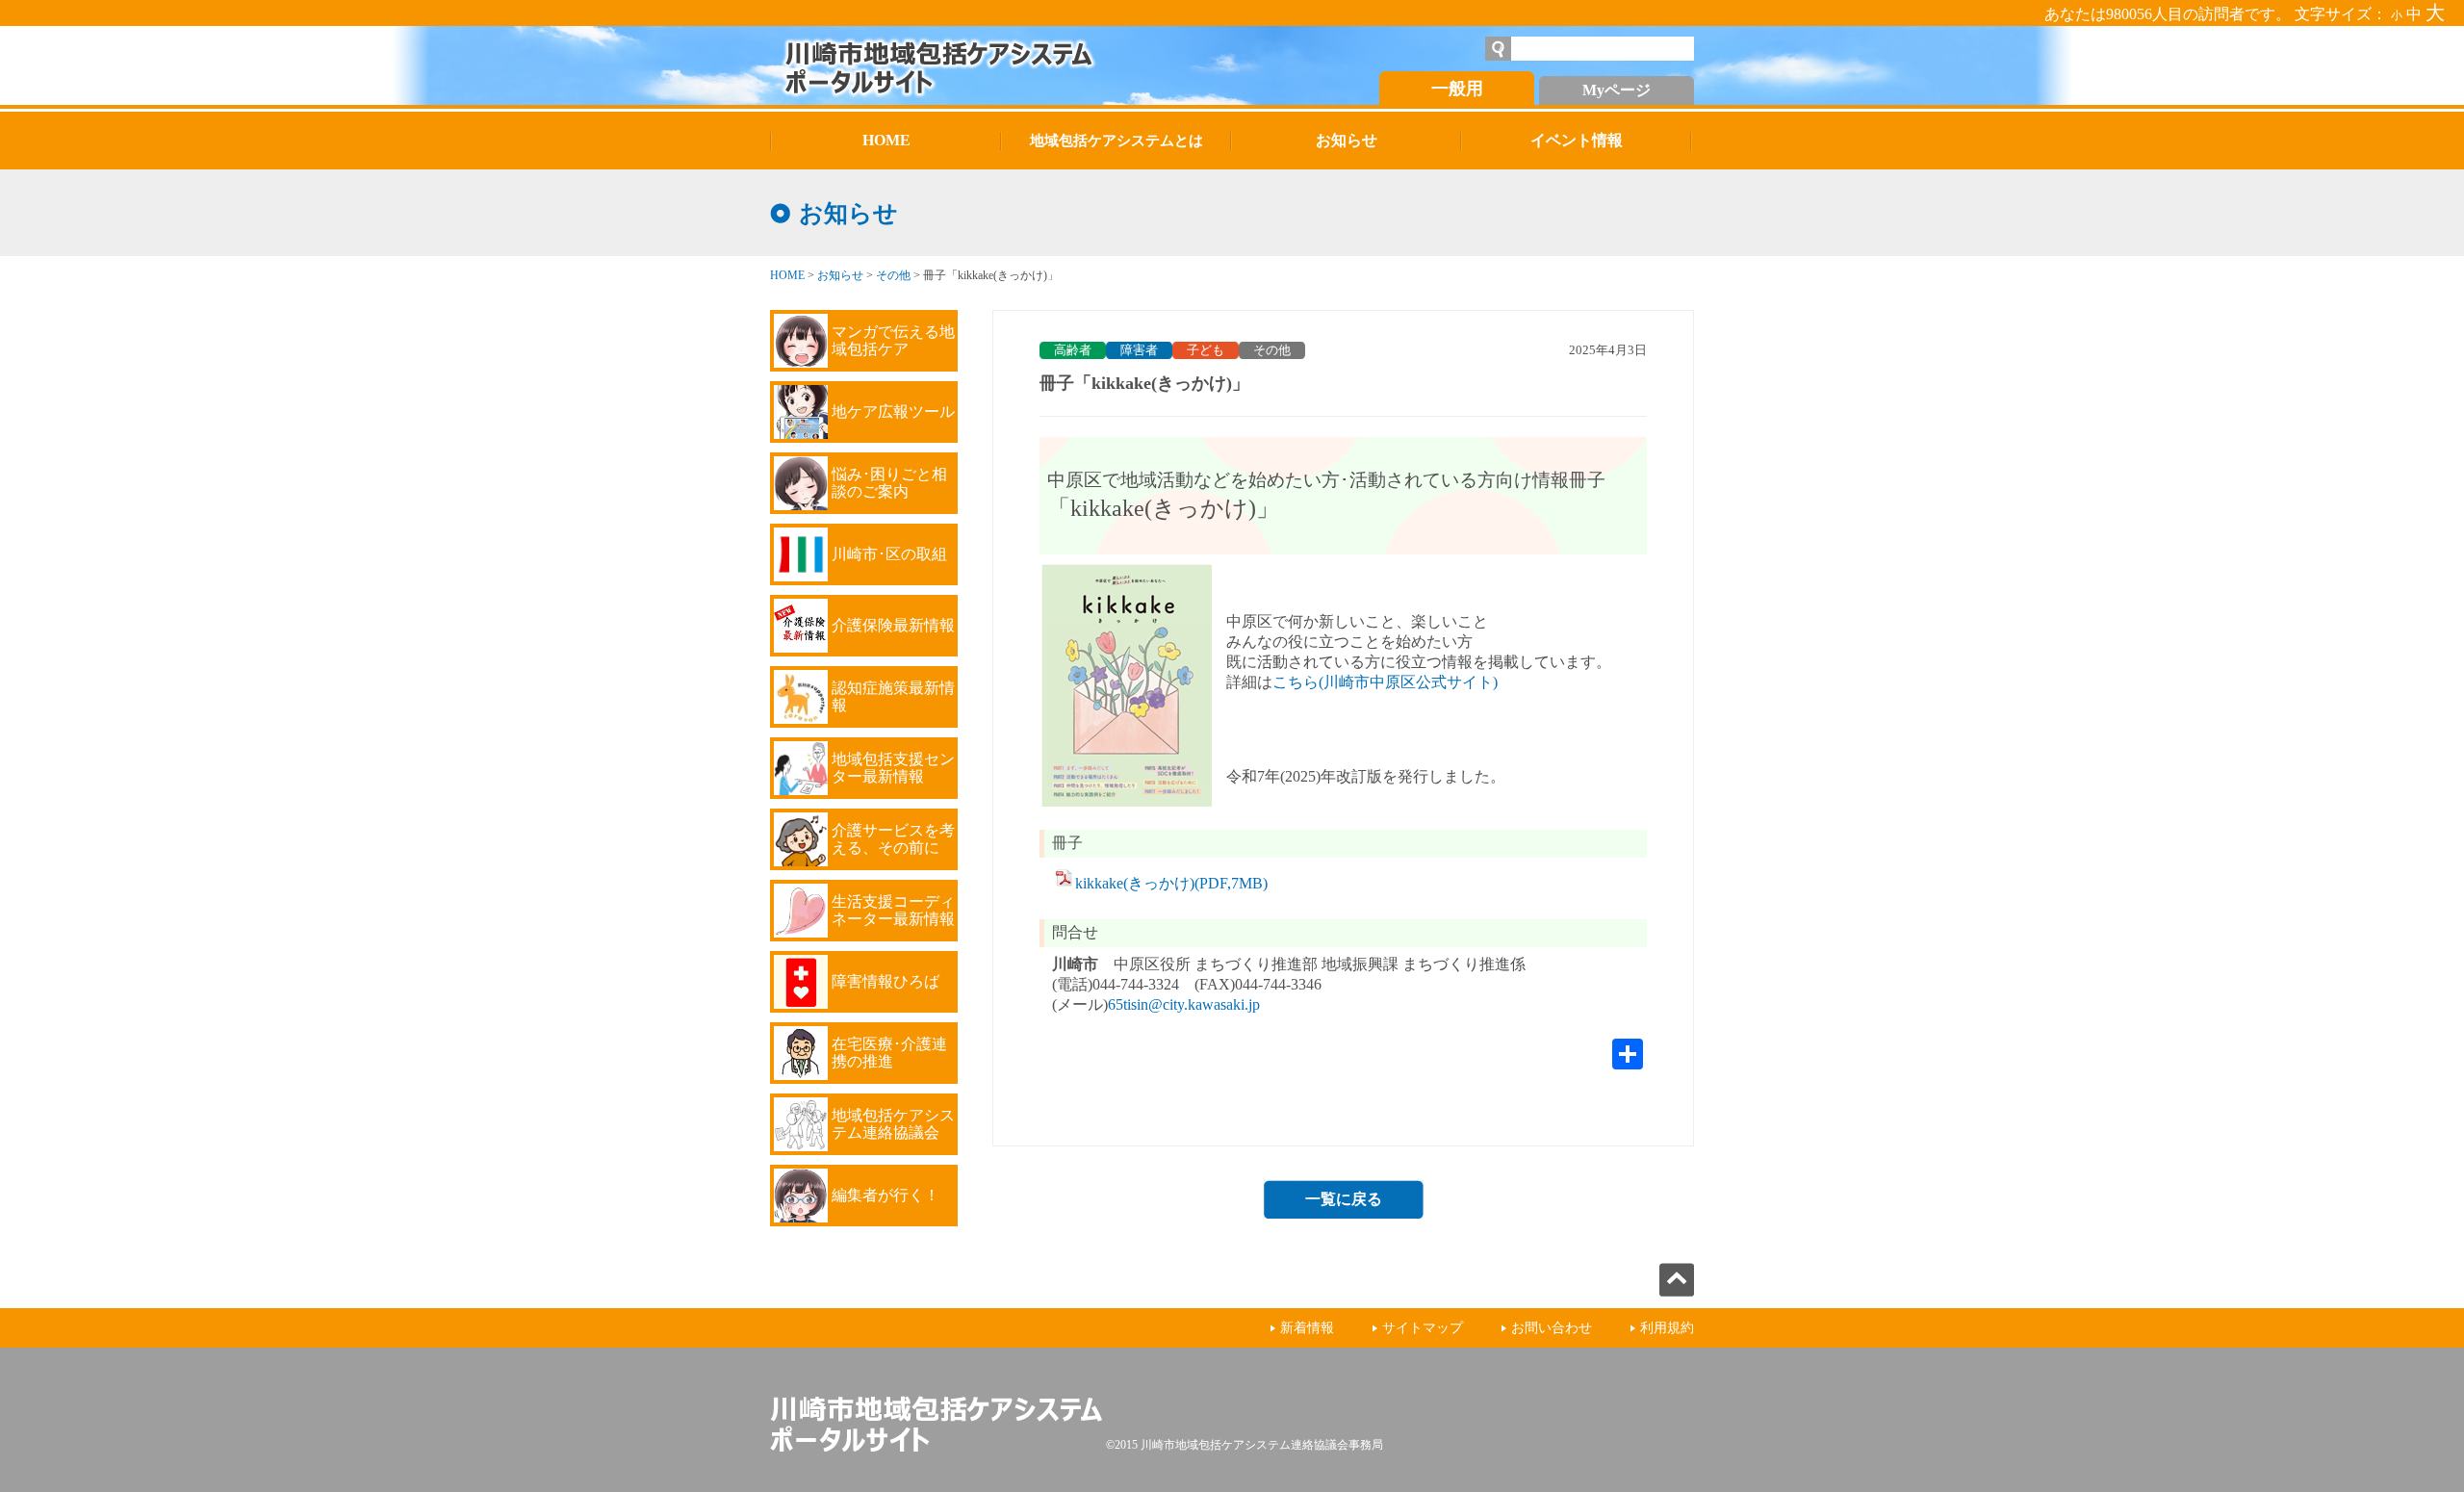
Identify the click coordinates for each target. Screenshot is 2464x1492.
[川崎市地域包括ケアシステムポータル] (987, 65)
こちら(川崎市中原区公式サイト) (1385, 682)
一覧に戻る (1344, 1199)
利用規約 (1667, 1328)
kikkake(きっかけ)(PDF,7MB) (1171, 883)
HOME (787, 275)
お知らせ (840, 275)
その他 (893, 275)
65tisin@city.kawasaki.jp (1184, 1004)
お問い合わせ (1552, 1328)
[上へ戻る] (1677, 1291)
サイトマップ (1423, 1328)
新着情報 (1307, 1328)
